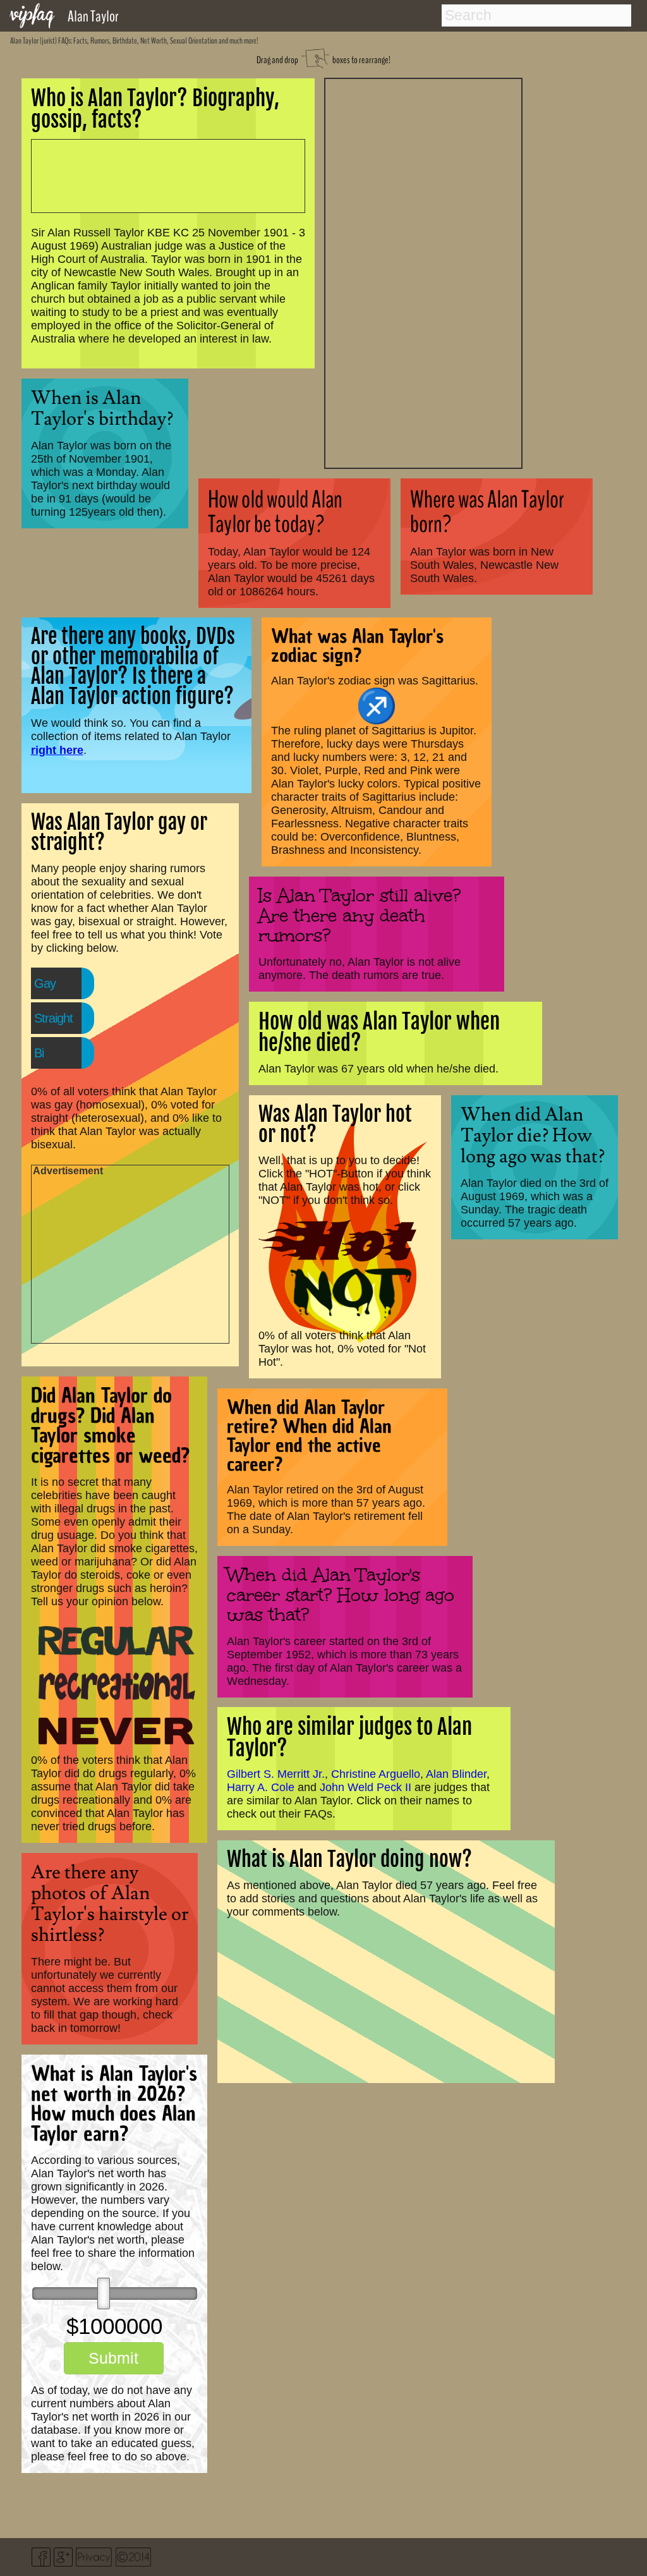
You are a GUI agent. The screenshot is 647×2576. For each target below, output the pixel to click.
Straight (53, 1018)
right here (57, 750)
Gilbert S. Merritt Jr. (276, 1774)
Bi (39, 1053)
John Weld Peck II (366, 1787)
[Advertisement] (423, 272)
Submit (113, 2358)
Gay (45, 983)
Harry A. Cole (261, 1787)
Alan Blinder (456, 1774)
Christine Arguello (376, 1774)
